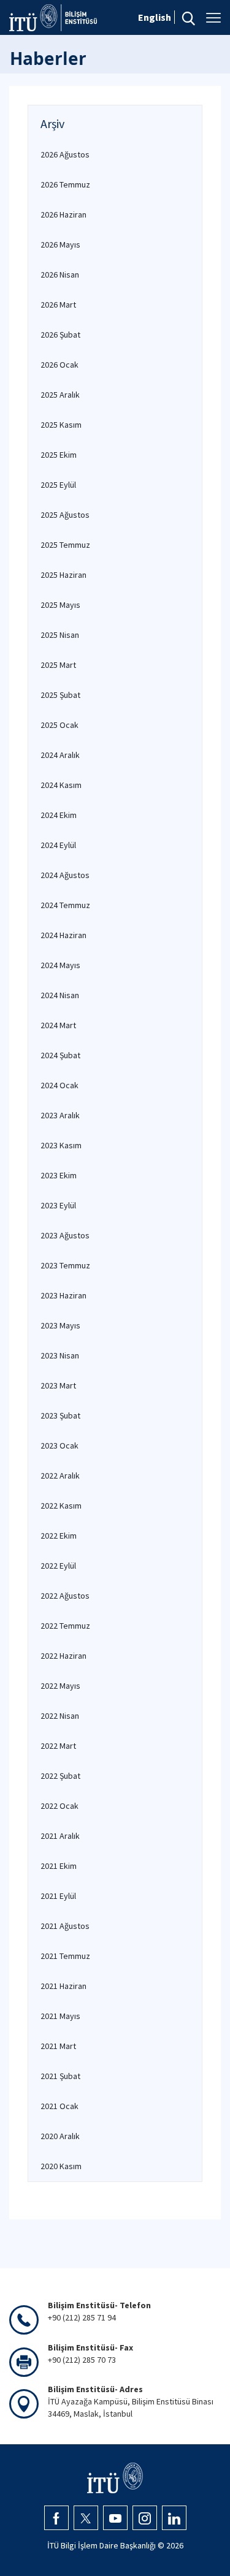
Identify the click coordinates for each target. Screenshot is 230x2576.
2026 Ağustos (65, 154)
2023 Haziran (63, 1295)
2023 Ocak (59, 1445)
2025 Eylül (58, 485)
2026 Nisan (60, 275)
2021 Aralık (60, 1836)
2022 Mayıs (60, 1686)
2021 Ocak (59, 2106)
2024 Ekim (59, 815)
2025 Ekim (59, 455)
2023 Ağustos (65, 1235)
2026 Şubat (60, 335)
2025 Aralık (60, 395)
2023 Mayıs (60, 1325)
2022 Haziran (63, 1656)
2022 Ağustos (65, 1596)
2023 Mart (58, 1385)
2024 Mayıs (60, 965)
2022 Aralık (60, 1476)
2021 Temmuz (65, 1956)
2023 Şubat (60, 1415)
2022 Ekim (59, 1536)
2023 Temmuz (65, 1265)
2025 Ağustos (65, 515)
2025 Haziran (63, 575)
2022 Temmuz (65, 1626)
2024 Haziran (63, 935)
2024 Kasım (61, 785)
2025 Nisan (60, 635)
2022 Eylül (58, 1566)
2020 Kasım (61, 2166)
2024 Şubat (60, 1055)
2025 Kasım (61, 425)
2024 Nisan (60, 995)
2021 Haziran (63, 1986)
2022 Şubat (60, 1776)
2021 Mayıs (60, 2016)
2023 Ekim (59, 1175)
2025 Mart (58, 665)
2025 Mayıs (60, 605)
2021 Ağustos (65, 1926)
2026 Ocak (59, 365)
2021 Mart (58, 2046)
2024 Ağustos (65, 875)
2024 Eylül (58, 845)
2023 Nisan (60, 1355)
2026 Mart (58, 305)
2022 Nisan (60, 1716)
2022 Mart (58, 1746)
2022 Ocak (59, 1806)
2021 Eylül (58, 1896)
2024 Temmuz (65, 905)
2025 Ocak (59, 725)
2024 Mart (58, 1025)
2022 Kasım (61, 1506)
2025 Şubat (60, 695)
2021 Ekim (59, 1866)
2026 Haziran (63, 214)
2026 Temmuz (65, 184)
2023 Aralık (60, 1115)
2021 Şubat (60, 2076)
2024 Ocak (59, 1085)
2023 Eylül (58, 1205)
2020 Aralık (60, 2136)
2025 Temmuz (65, 545)
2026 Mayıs (60, 244)
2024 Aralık (60, 755)
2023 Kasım (61, 1145)
